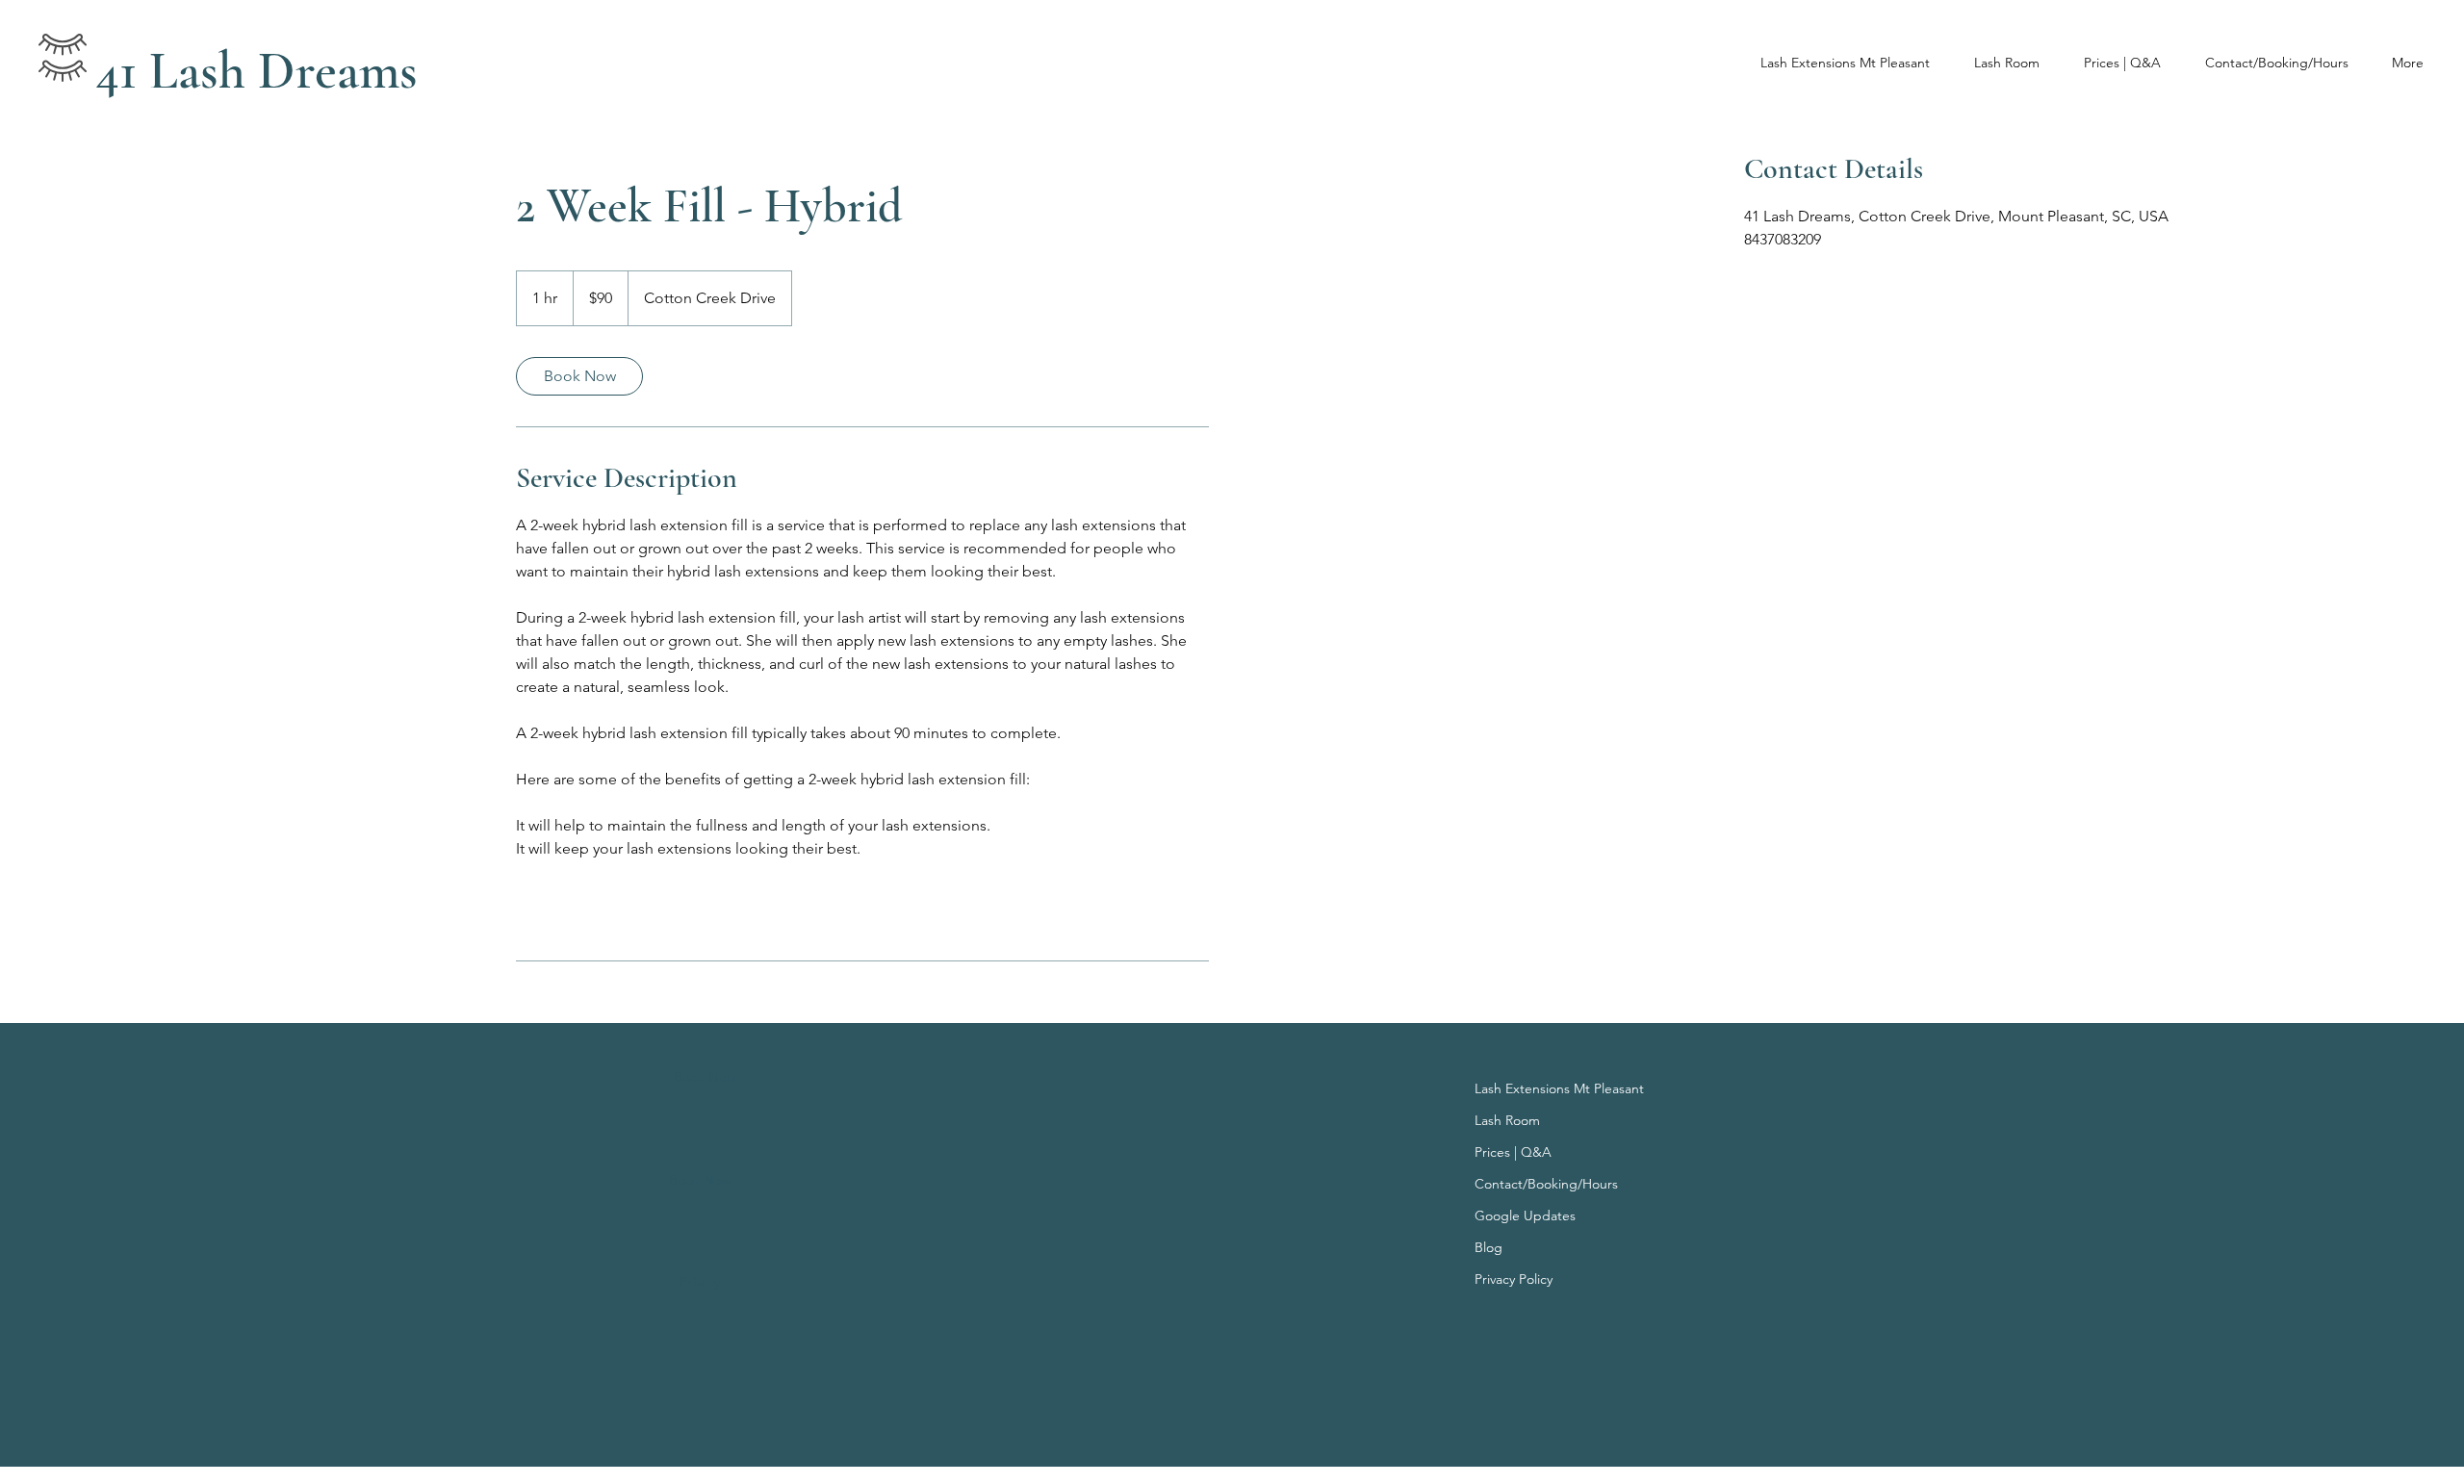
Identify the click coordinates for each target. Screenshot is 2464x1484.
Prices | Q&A (1513, 1152)
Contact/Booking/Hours (1546, 1184)
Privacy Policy (1514, 1279)
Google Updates (1525, 1215)
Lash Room (1507, 1120)
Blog (1489, 1247)
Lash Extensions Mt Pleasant (1555, 1088)
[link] (579, 376)
